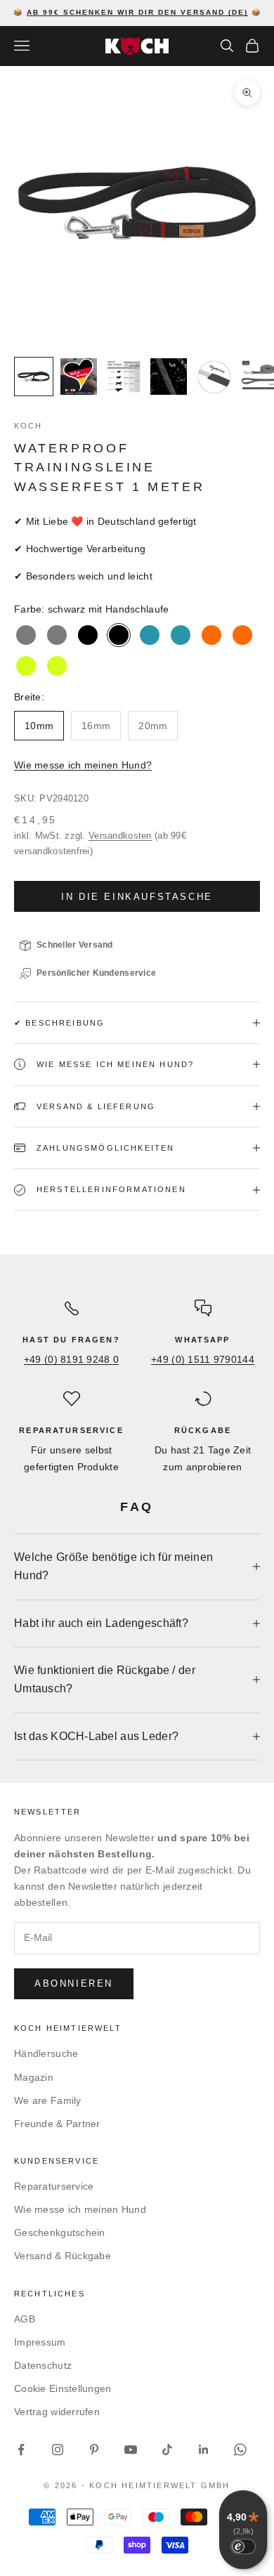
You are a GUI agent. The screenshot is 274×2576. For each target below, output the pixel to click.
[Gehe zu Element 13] (169, 377)
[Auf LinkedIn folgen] (204, 2450)
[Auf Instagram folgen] (58, 2450)
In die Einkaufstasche (137, 897)
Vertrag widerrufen (57, 2412)
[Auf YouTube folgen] (131, 2450)
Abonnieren (74, 1983)
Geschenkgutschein (60, 2232)
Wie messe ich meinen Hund (80, 2209)
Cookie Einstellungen (63, 2388)
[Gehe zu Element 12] (124, 377)
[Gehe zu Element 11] (79, 377)
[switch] (243, 2546)
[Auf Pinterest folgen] (94, 2450)
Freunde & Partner (57, 2124)
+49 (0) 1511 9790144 (203, 1359)
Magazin (34, 2077)
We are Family (48, 2100)
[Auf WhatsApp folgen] (240, 2450)
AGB (25, 2319)
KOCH (28, 426)
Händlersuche (46, 2053)
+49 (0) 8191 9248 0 (71, 1359)
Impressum (40, 2342)
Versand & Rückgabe (63, 2256)
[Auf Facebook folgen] (21, 2450)
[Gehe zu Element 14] (214, 377)
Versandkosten (120, 836)
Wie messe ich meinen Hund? (83, 765)
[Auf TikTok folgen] (167, 2450)
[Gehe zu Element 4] (34, 377)
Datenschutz (43, 2365)
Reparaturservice (54, 2186)
